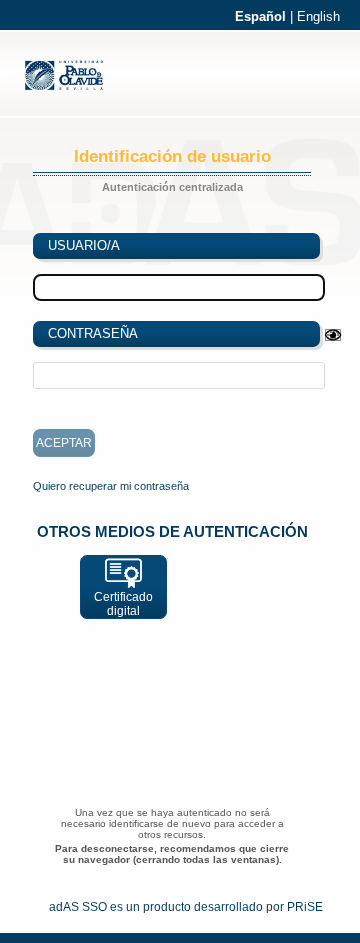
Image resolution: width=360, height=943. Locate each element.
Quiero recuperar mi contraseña (111, 486)
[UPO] (73, 88)
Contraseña (93, 333)
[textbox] (179, 375)
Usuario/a (84, 245)
